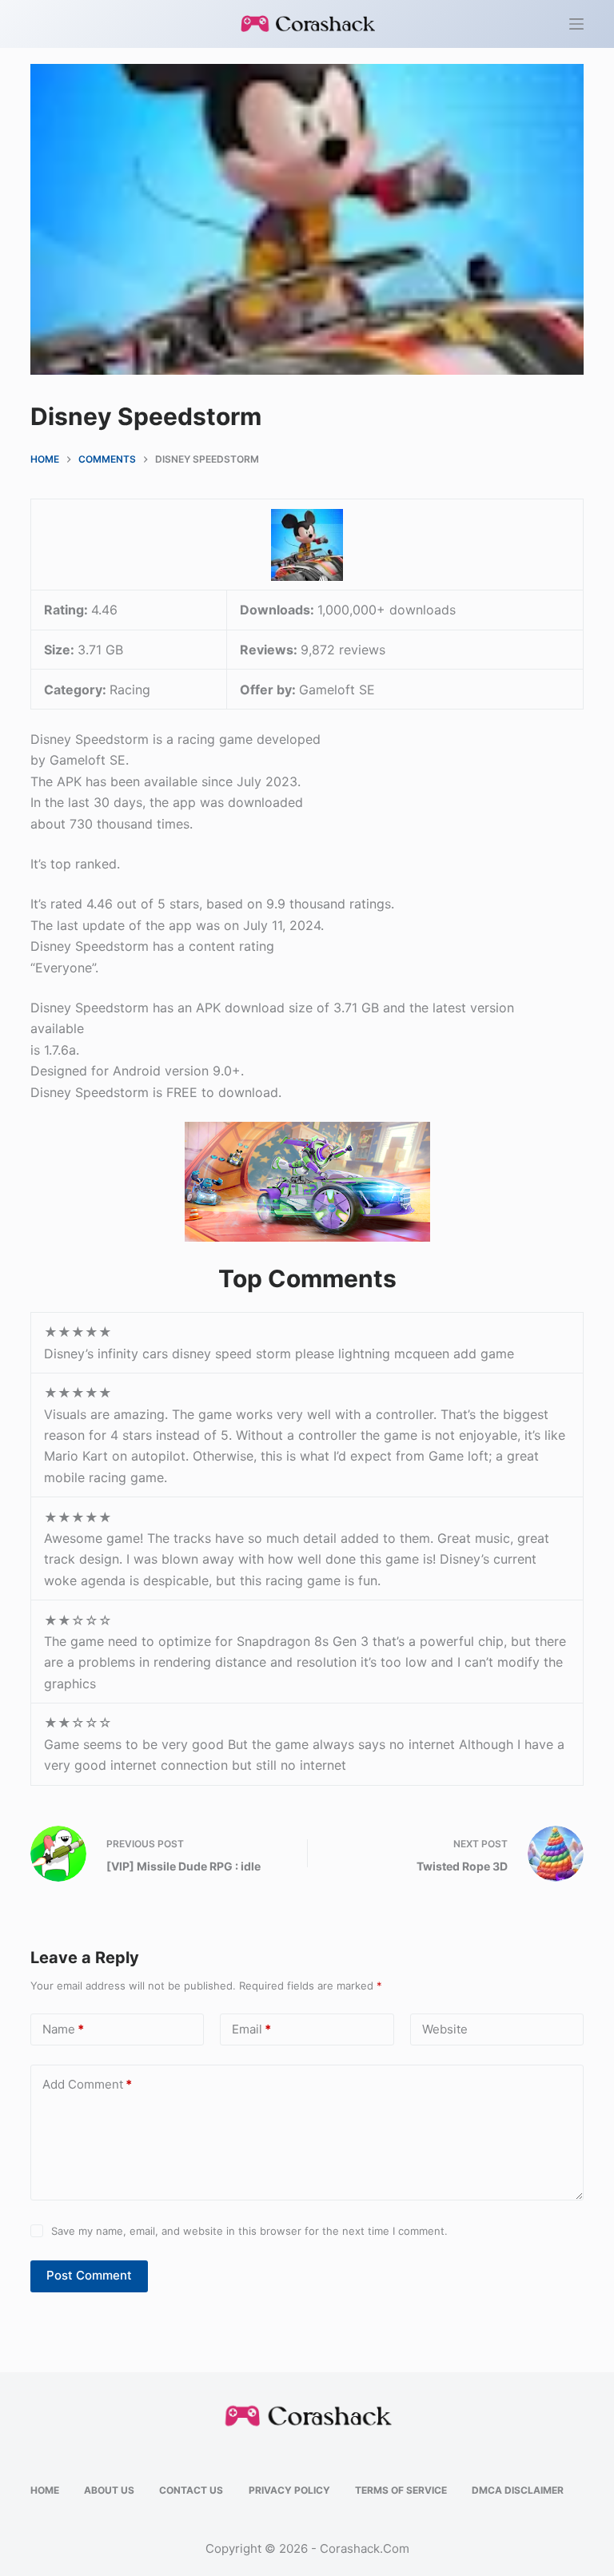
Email (251, 2029)
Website (445, 2029)
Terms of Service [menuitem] (401, 2490)
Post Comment (89, 2275)
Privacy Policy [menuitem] (289, 2490)
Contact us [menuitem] (191, 2490)
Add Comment (87, 2084)
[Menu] (576, 24)
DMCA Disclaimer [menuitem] (518, 2490)
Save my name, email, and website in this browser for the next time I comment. (249, 2231)
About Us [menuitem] (109, 2490)
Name (63, 2029)
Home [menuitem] (45, 2490)
